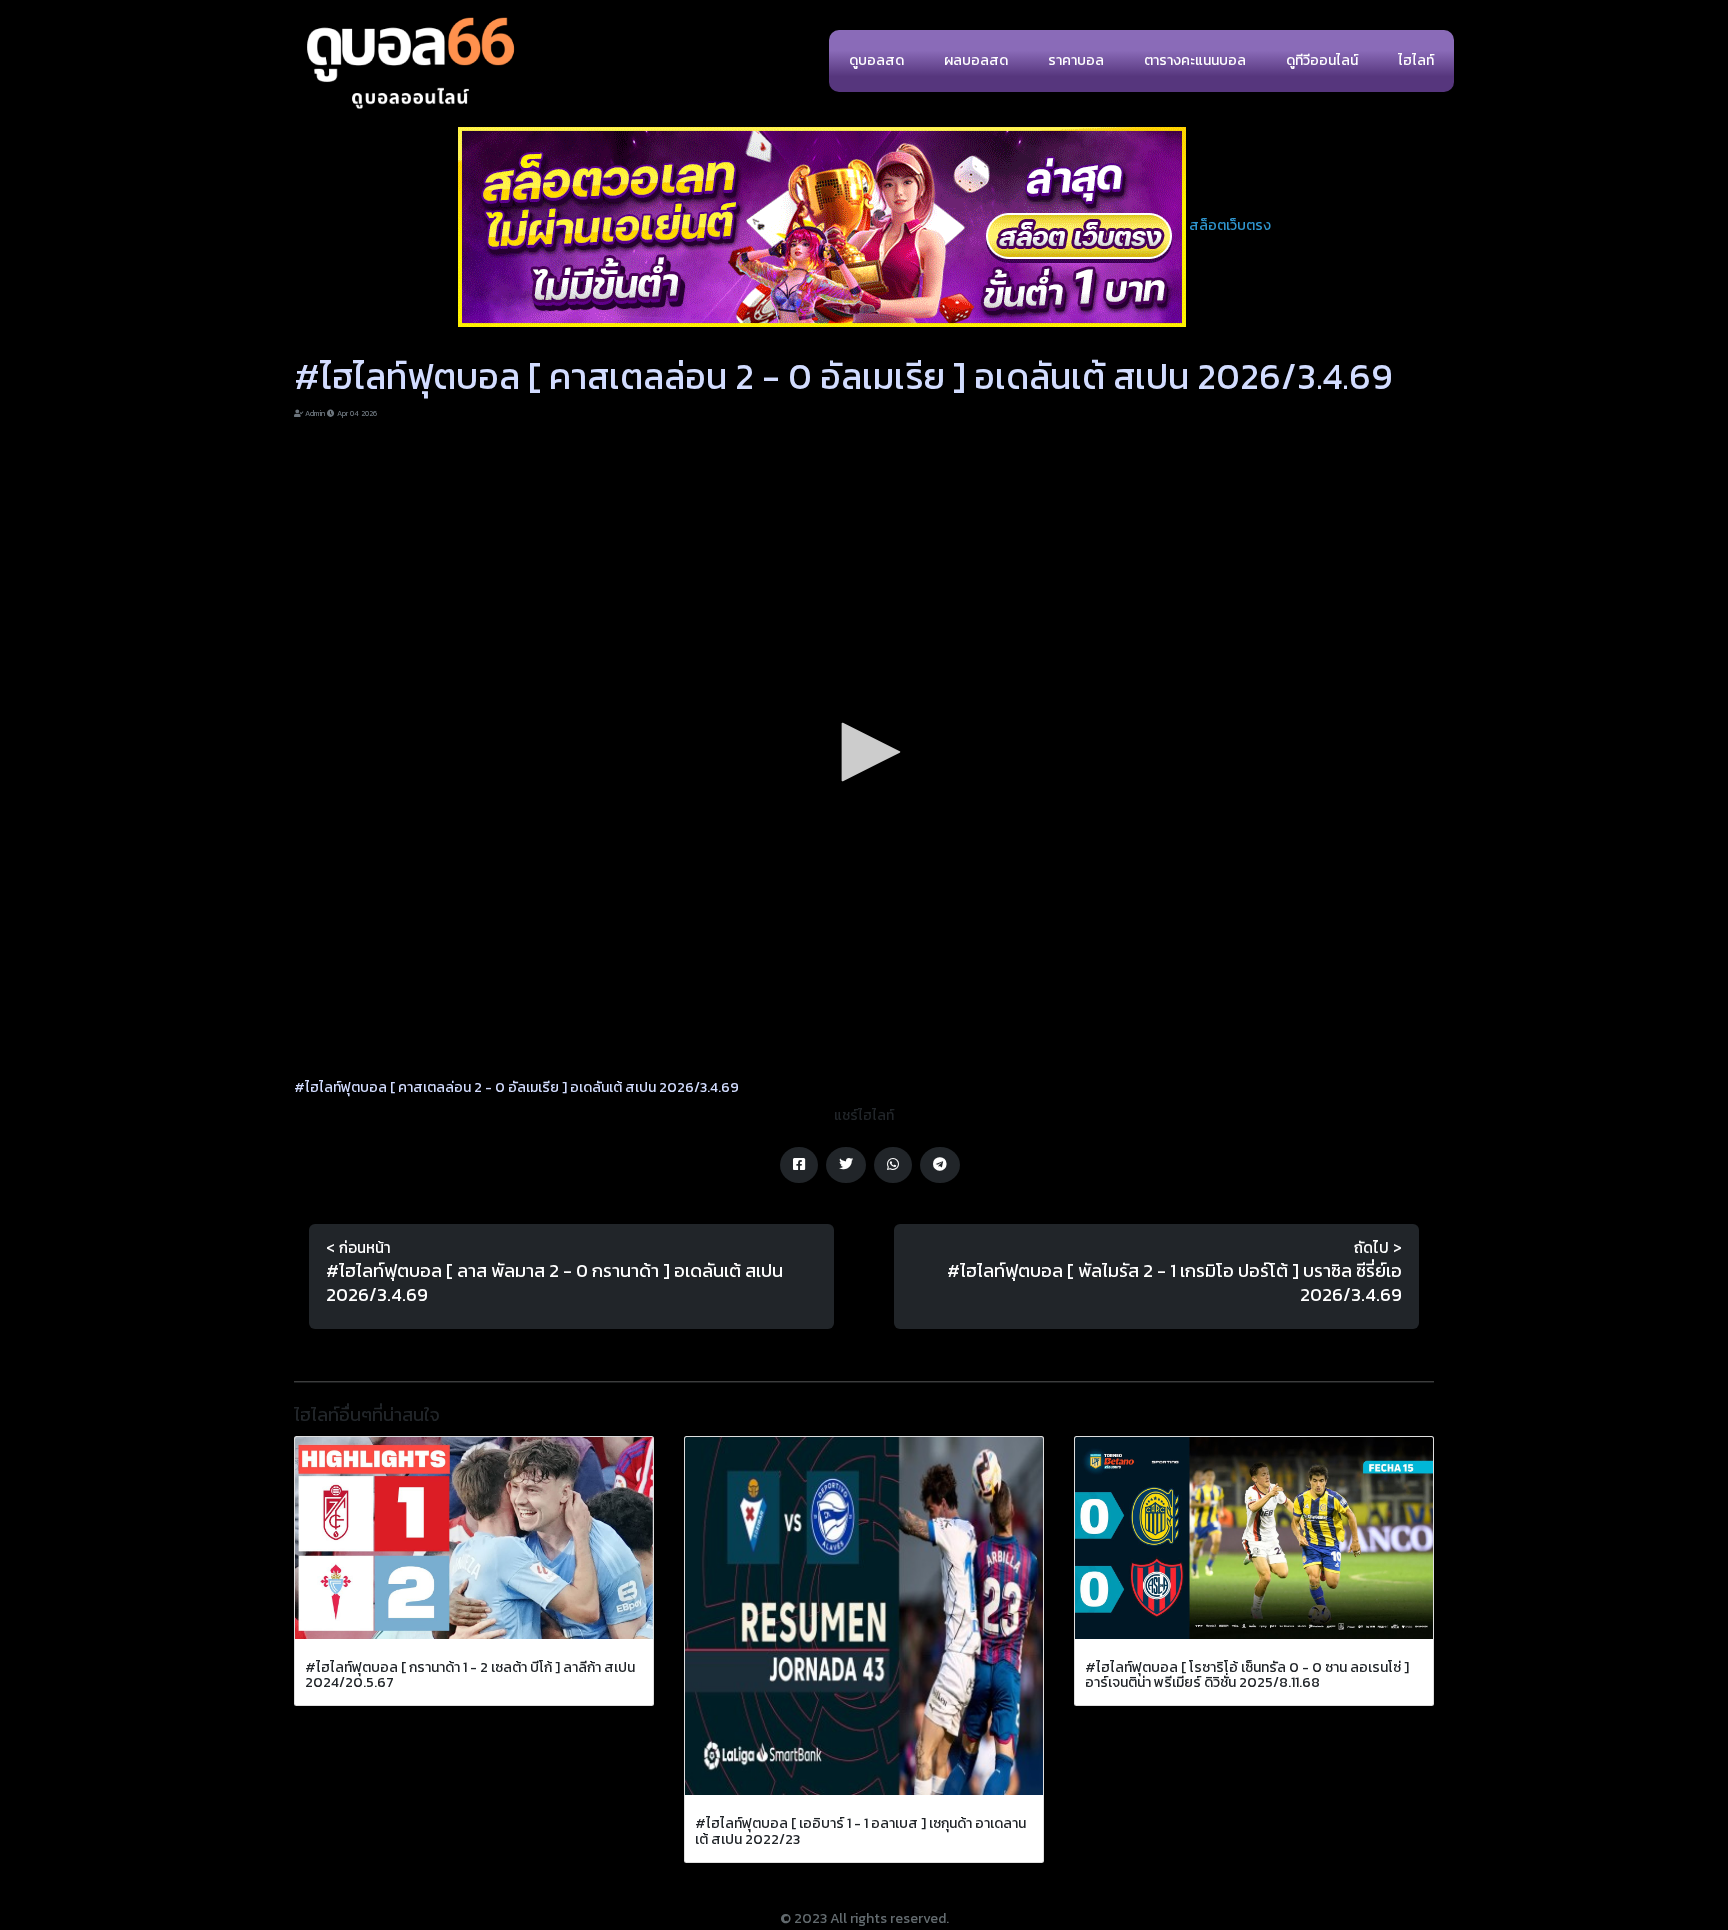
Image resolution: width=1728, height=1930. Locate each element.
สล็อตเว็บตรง (1230, 225)
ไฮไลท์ (1416, 60)
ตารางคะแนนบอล (1195, 60)
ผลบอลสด (976, 60)
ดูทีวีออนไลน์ (1322, 60)
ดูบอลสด (876, 60)
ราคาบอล (1076, 60)
